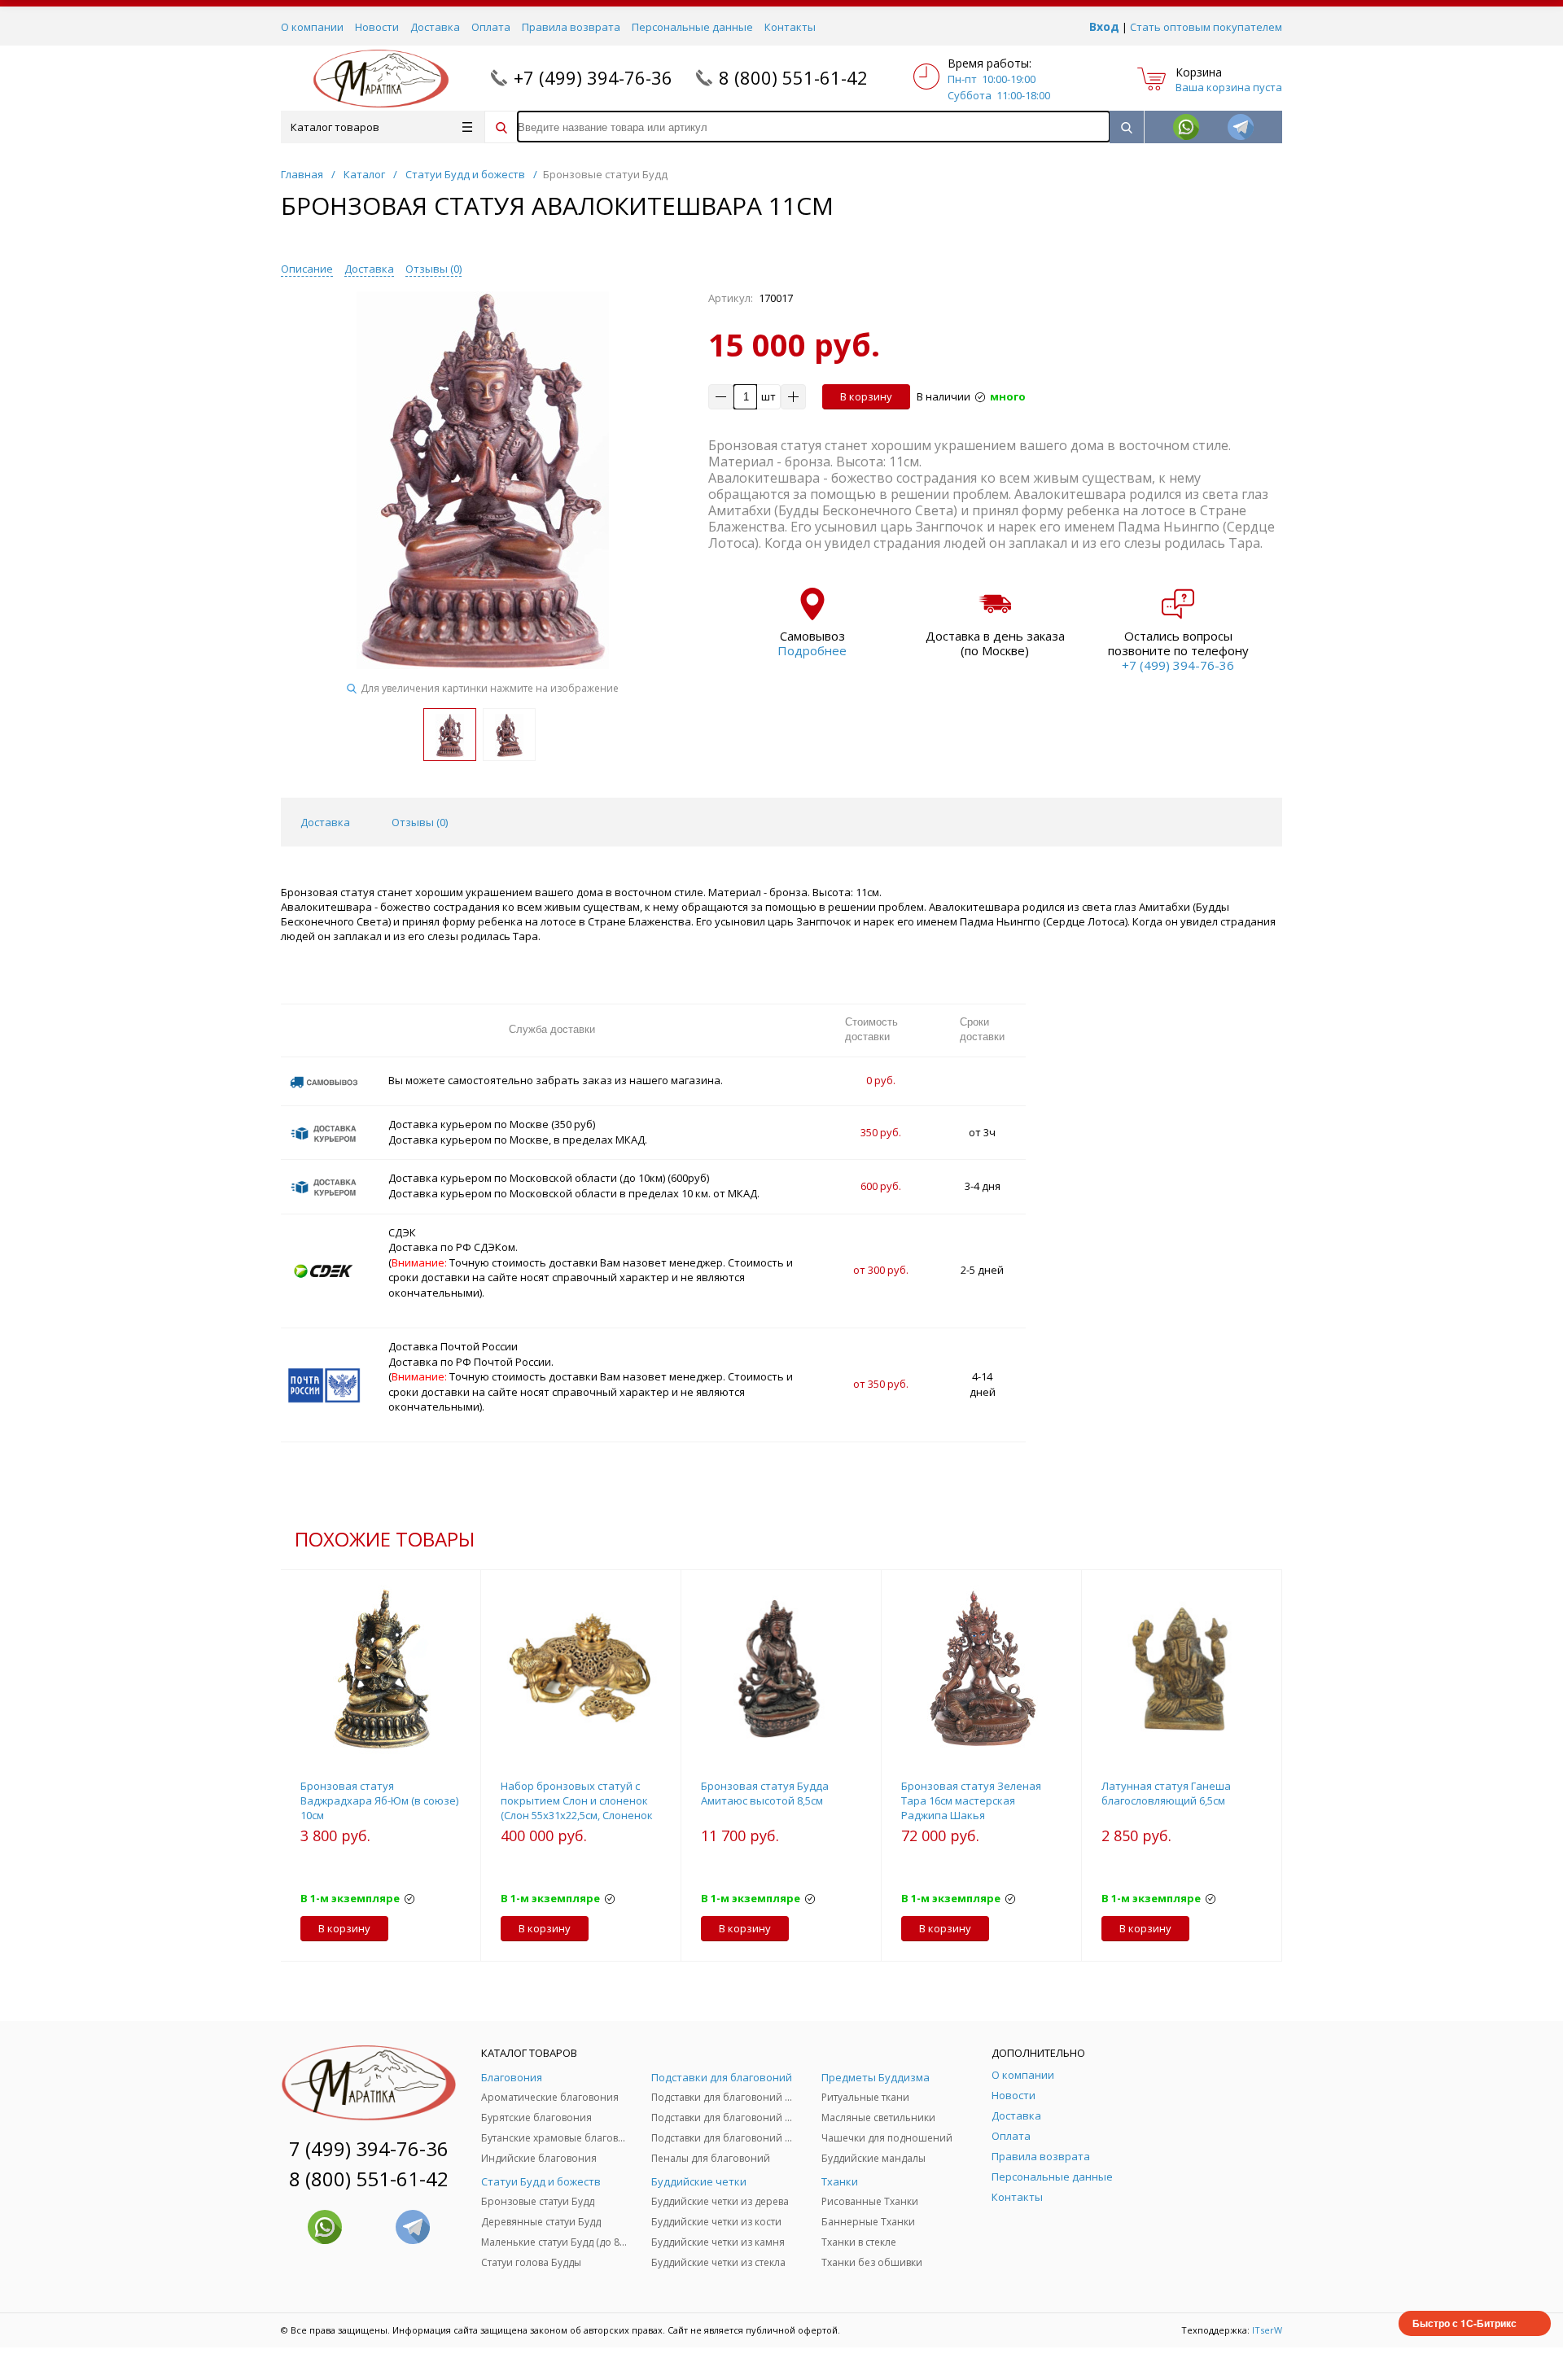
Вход (1104, 26)
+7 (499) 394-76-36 (593, 77)
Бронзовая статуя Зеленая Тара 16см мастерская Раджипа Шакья (971, 1800)
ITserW (1267, 2330)
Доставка (435, 27)
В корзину (866, 396)
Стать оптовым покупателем (1206, 27)
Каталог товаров (335, 127)
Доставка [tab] (325, 822)
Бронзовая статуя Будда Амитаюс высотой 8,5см (765, 1793)
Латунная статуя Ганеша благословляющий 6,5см (1166, 1793)
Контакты (790, 27)
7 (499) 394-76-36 (369, 2148)
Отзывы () (433, 269)
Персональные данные (692, 27)
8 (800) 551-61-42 (793, 77)
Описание (307, 269)
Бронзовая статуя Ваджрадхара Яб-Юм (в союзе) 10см (379, 1800)
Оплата (491, 27)
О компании (312, 27)
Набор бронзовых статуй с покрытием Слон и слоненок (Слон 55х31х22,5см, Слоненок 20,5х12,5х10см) (577, 1808)
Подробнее (812, 650)
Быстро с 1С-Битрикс (1464, 2323)
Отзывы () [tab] (420, 822)
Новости (377, 27)
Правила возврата (571, 27)
